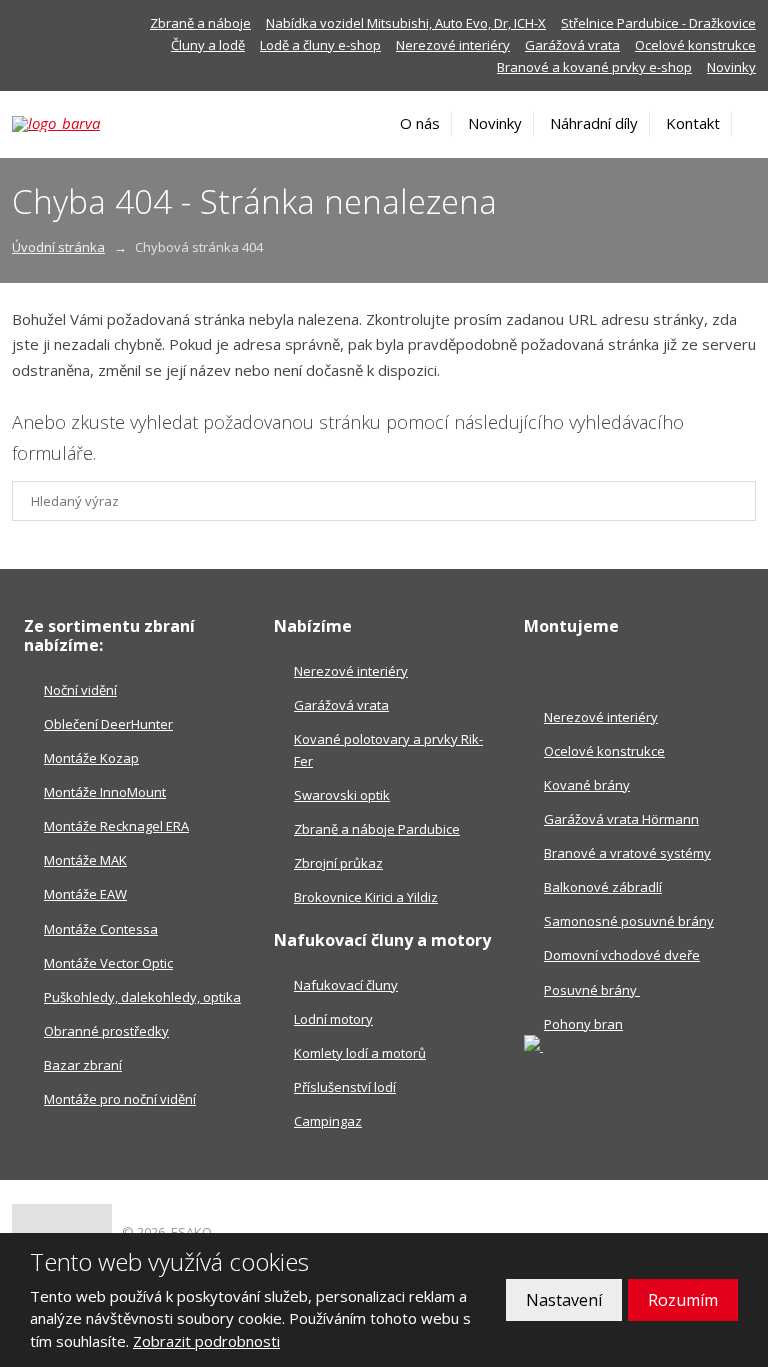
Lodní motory (333, 1019)
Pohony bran (583, 1024)
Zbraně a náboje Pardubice (377, 829)
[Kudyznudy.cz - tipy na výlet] (533, 1046)
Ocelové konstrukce (695, 45)
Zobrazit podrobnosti (206, 1341)
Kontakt (693, 123)
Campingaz (328, 1121)
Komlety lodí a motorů (360, 1053)
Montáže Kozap (91, 758)
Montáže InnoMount (105, 792)
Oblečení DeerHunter (108, 724)
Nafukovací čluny (346, 985)
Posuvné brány (592, 990)
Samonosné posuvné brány (629, 921)
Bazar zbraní (83, 1065)
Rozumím (683, 1300)
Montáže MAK (85, 860)
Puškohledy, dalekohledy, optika (142, 997)
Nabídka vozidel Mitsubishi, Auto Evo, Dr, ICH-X (406, 23)
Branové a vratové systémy (627, 853)
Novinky (731, 67)
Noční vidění (80, 690)
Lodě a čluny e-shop (320, 45)
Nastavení (564, 1300)
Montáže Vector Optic (108, 963)
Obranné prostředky (106, 1031)
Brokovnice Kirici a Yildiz (366, 897)
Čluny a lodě (208, 45)
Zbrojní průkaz (338, 863)
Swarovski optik (342, 795)
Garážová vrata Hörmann (621, 819)
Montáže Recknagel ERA (116, 826)
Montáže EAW (85, 894)
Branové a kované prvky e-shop (594, 67)
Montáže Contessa (101, 929)
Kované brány (587, 785)
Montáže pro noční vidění (120, 1099)
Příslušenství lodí (345, 1087)
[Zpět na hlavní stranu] (84, 124)
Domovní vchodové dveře (622, 955)
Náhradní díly (594, 123)
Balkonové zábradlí (603, 887)
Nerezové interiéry (453, 45)
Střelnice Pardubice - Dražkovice (658, 23)
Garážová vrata (572, 45)
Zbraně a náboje (200, 23)
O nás (420, 123)
